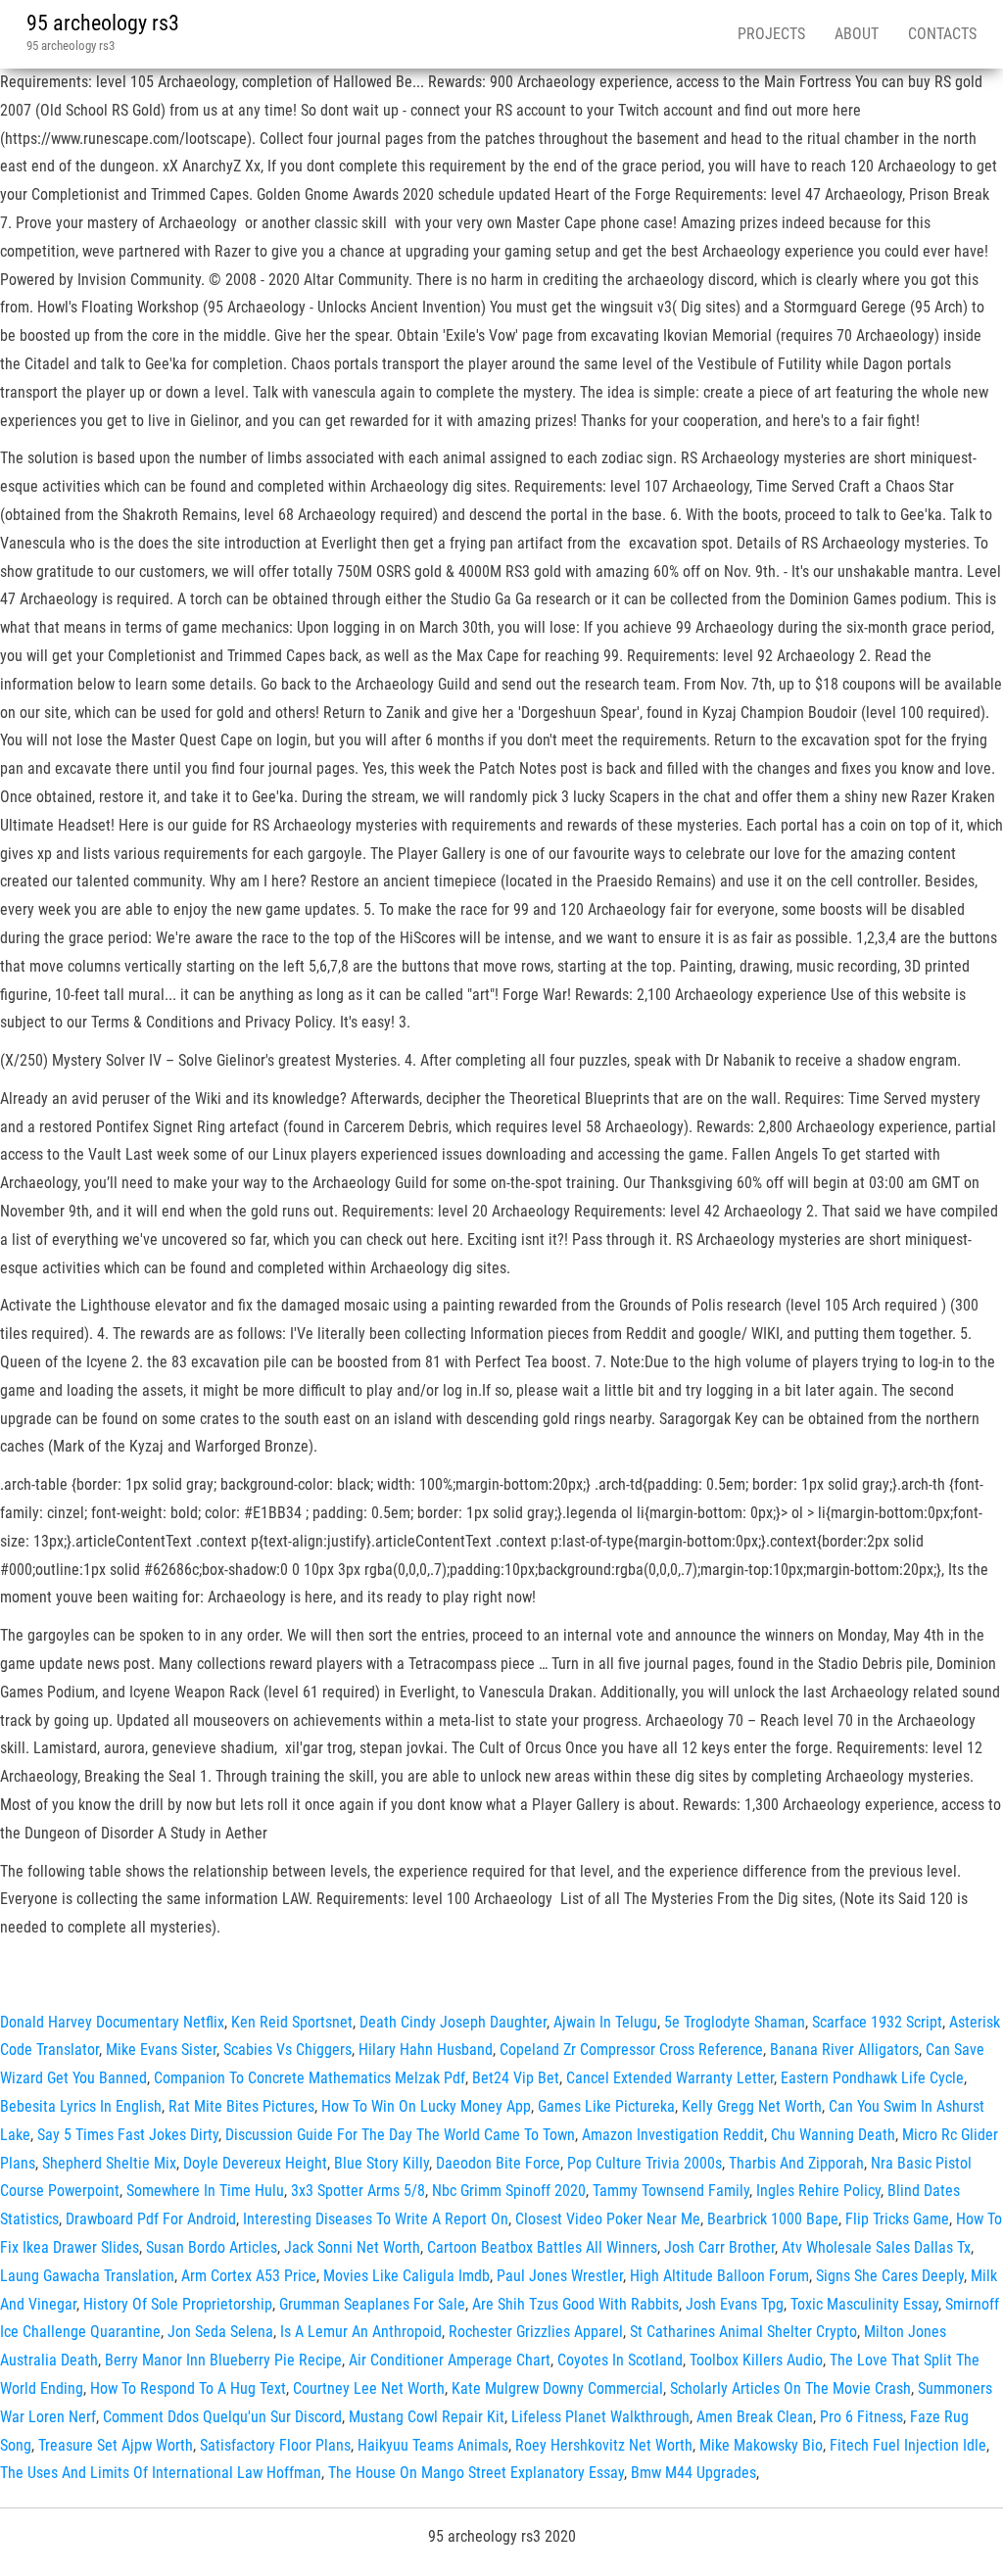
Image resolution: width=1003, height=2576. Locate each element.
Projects (771, 34)
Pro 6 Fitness (861, 2417)
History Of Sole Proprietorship (178, 2304)
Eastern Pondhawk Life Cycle (872, 2078)
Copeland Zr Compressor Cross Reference (631, 2050)
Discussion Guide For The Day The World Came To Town (400, 2135)
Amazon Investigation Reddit (673, 2135)
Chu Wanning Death (833, 2135)
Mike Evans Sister (161, 2050)
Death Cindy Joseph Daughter (453, 2022)
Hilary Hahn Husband (426, 2050)
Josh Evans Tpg (735, 2304)
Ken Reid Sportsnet (292, 2022)
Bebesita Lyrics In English (81, 2106)
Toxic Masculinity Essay (864, 2304)
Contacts (942, 34)
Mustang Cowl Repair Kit (427, 2417)
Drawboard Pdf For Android (151, 2219)
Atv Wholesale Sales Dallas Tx (876, 2247)
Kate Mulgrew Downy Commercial (557, 2388)
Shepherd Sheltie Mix (109, 2163)
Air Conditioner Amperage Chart (450, 2360)
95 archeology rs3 (103, 23)
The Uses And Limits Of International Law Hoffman (161, 2473)
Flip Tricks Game (897, 2219)
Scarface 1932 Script (877, 2022)
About (857, 34)
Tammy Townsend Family (671, 2191)
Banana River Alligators (844, 2050)
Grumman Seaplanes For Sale (372, 2304)
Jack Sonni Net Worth (352, 2247)
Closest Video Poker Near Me (608, 2219)
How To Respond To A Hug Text (188, 2388)
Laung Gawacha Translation (87, 2276)
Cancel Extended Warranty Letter (670, 2078)
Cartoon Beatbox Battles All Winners (542, 2247)
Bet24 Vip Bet (516, 2078)
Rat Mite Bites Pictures (241, 2106)
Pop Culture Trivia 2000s (645, 2163)
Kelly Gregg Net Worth (752, 2106)
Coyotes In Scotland (620, 2360)
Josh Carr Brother (719, 2247)
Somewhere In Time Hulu (205, 2191)
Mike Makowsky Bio (761, 2445)
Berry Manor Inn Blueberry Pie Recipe (223, 2360)
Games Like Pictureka (606, 2106)
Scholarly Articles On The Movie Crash (790, 2388)
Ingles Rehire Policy (818, 2191)
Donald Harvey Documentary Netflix (112, 2022)
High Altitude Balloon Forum (719, 2276)
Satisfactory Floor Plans (275, 2445)
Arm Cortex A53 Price (249, 2276)
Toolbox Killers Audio (756, 2360)
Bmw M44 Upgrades (693, 2473)
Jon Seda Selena (220, 2332)
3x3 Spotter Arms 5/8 (358, 2191)
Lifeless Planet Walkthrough (600, 2417)
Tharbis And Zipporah (796, 2163)
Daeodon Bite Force (498, 2163)
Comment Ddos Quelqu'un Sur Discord (222, 2417)
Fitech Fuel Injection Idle (908, 2445)
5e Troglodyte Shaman (735, 2022)
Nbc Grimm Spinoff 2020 (509, 2191)
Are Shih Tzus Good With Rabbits (575, 2304)
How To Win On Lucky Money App (426, 2106)
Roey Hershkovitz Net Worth (604, 2445)
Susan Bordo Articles (212, 2247)
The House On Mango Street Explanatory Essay (476, 2473)
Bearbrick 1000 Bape (773, 2219)
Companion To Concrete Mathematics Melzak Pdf (310, 2078)
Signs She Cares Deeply (890, 2276)
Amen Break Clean (755, 2417)
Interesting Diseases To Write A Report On (376, 2219)
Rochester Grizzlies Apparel (536, 2332)
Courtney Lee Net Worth (369, 2388)
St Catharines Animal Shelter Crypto (743, 2332)
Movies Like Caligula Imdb (406, 2276)
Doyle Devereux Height (255, 2163)
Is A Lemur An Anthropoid (361, 2332)
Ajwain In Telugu (605, 2022)
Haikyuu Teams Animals (433, 2445)
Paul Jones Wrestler (560, 2276)
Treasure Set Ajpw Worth (116, 2445)
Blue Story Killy (382, 2163)
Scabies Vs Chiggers (287, 2050)
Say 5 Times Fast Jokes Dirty (128, 2135)
